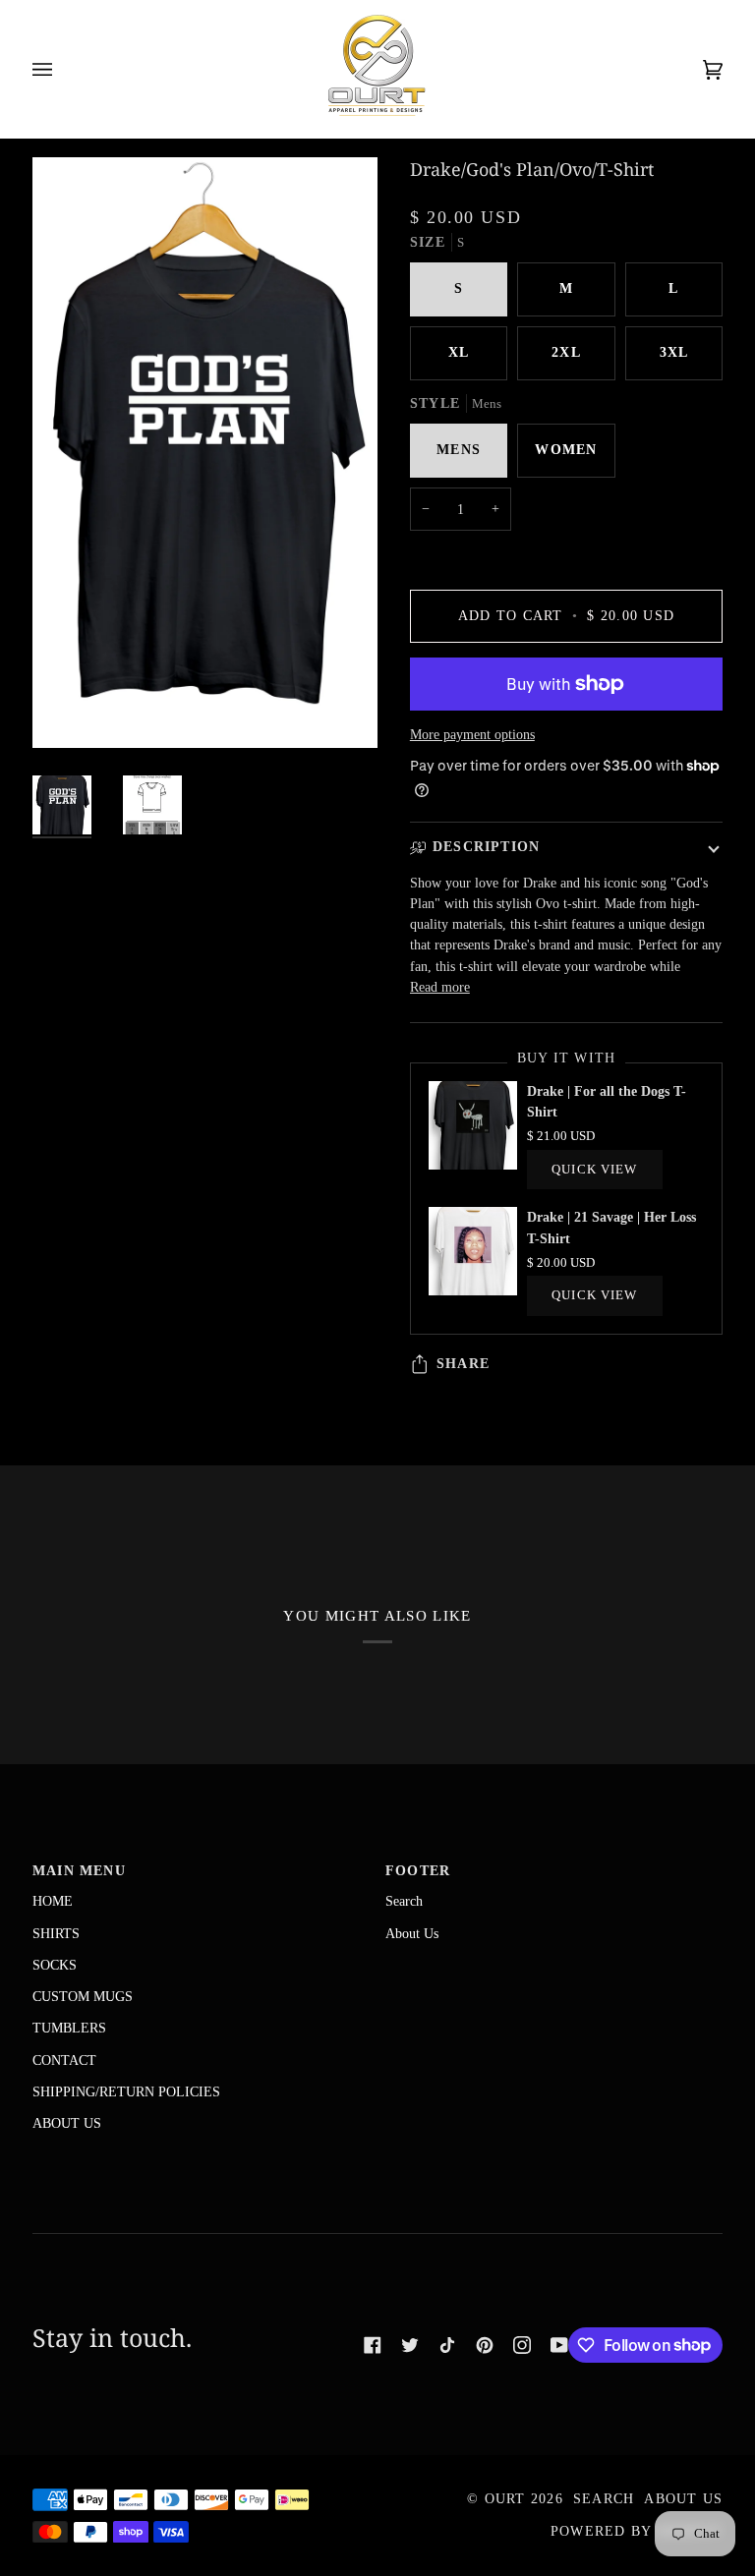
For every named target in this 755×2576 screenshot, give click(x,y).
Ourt (505, 2499)
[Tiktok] (447, 2345)
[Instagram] (522, 2345)
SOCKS (55, 1965)
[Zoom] (69, 711)
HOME (53, 1901)
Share (463, 1364)
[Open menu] (62, 69)
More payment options (472, 734)
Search (404, 1901)
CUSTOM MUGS (83, 1996)
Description (487, 847)
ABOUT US (67, 2123)
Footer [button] (418, 1871)
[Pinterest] (485, 2345)
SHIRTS (56, 1933)
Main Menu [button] (79, 1871)
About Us (412, 1933)
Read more (440, 987)
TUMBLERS (69, 2028)
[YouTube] (559, 2345)
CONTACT (64, 2060)
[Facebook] (373, 2345)
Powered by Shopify (637, 2531)
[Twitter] (410, 2345)
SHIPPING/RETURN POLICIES (126, 2091)
